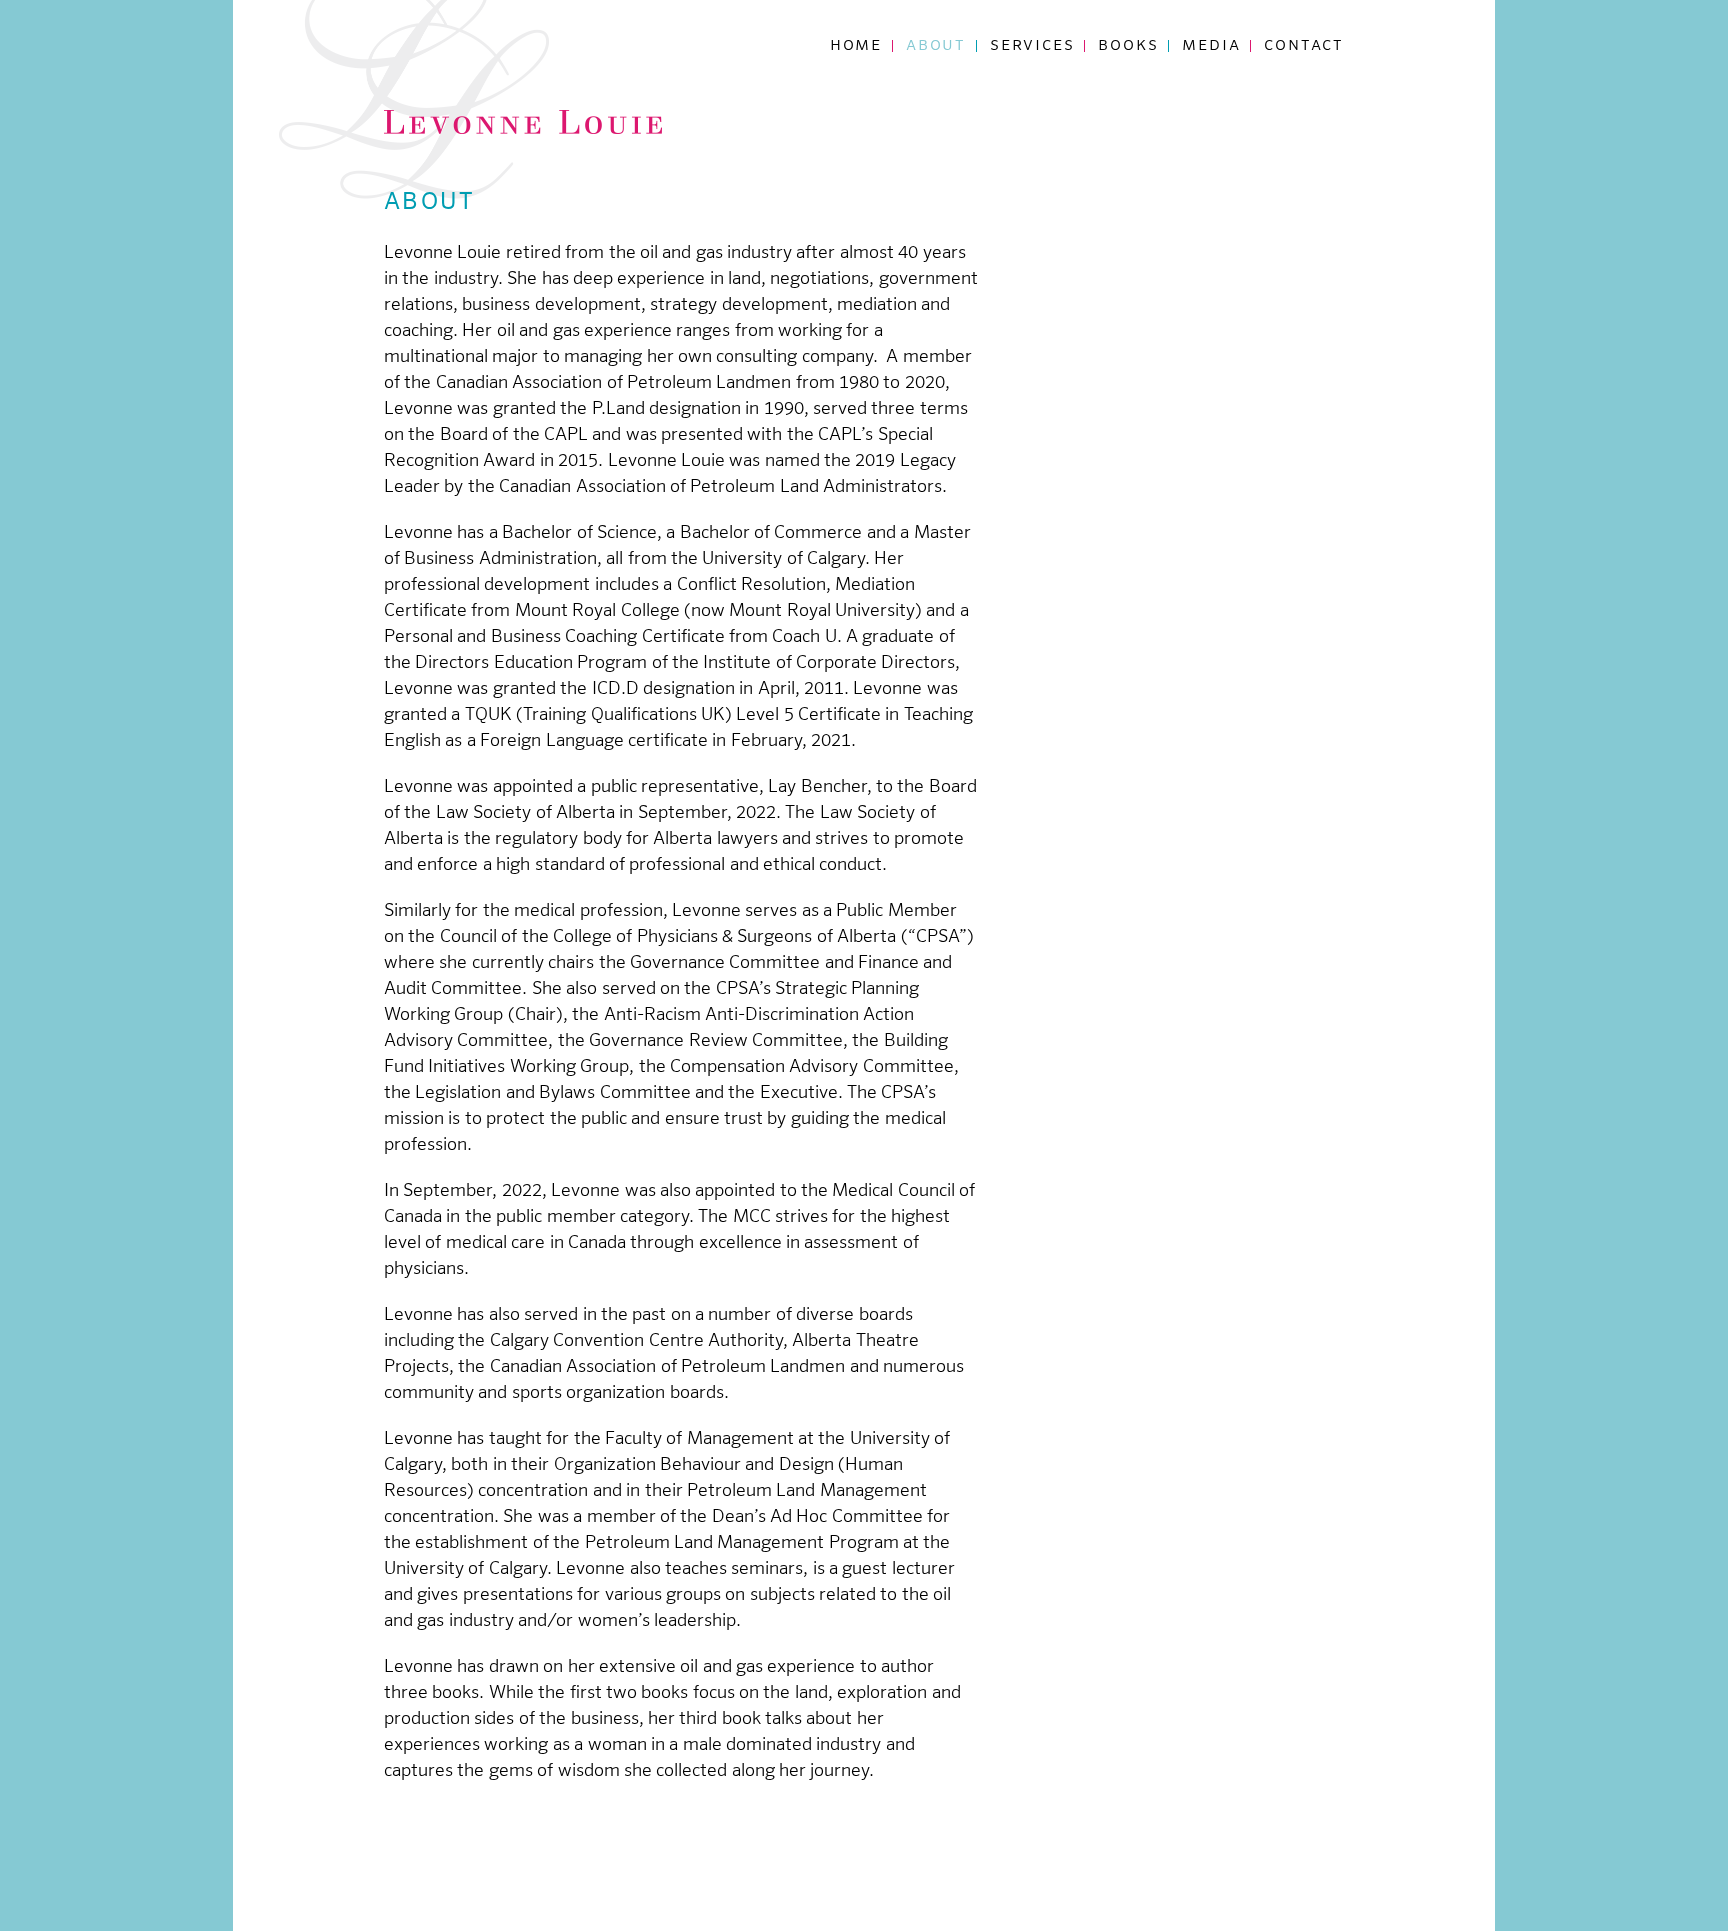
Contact (1304, 45)
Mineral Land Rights (1196, 131)
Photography (968, 106)
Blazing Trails (1167, 80)
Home (856, 45)
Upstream (1143, 106)
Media (1211, 45)
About (936, 45)
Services (1032, 45)
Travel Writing (978, 80)
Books (1128, 45)
